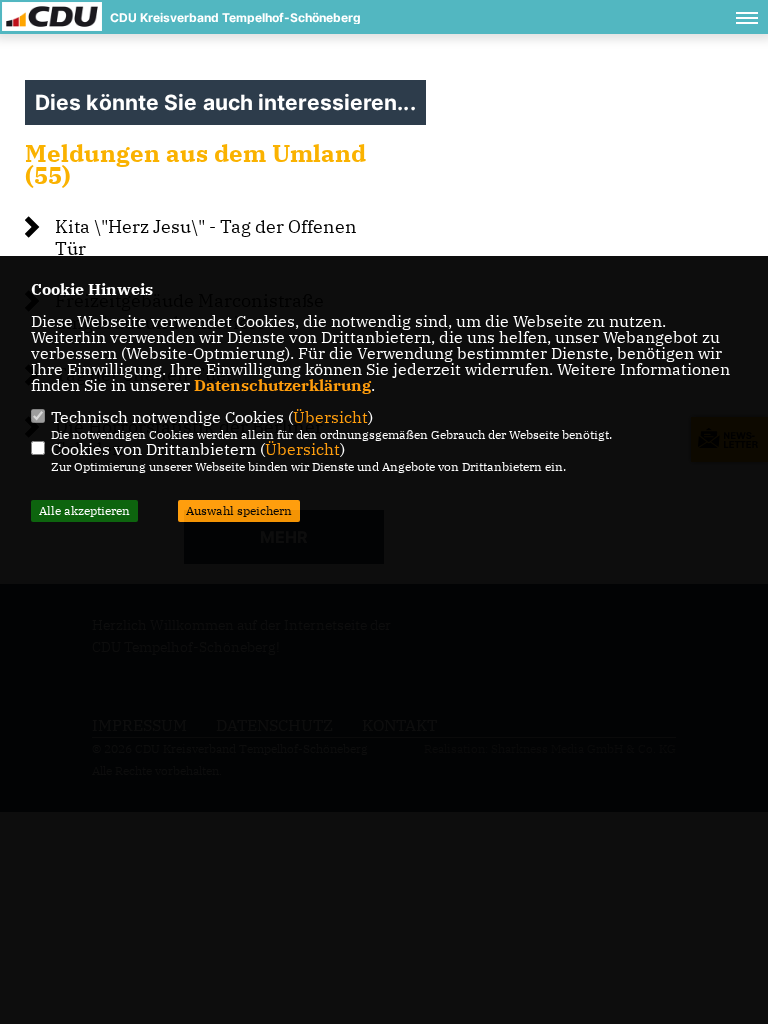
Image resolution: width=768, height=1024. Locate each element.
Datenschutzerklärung (282, 385)
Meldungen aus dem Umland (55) (195, 164)
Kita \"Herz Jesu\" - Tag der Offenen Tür (206, 237)
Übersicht (330, 417)
